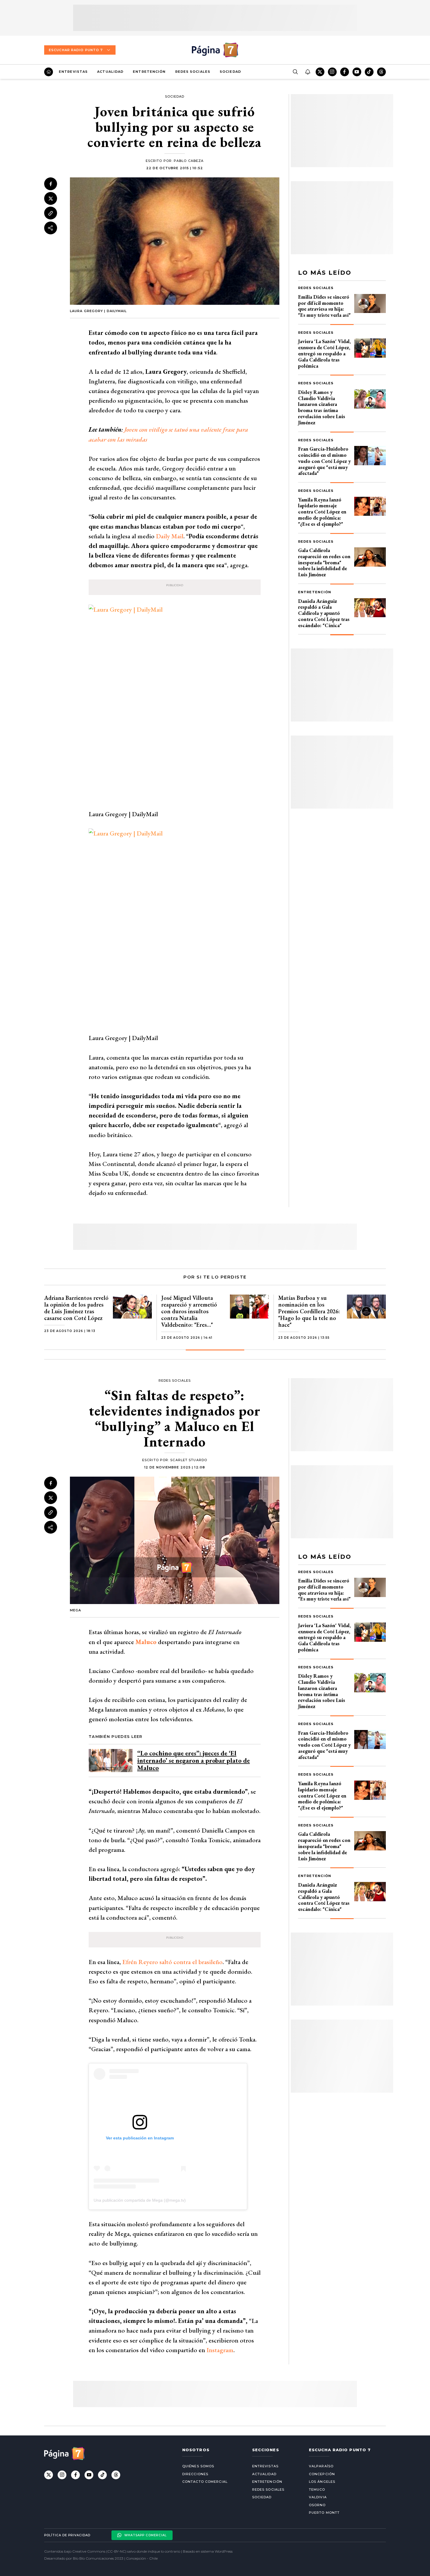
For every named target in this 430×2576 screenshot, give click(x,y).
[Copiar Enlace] (51, 213)
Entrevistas (73, 72)
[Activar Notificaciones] (307, 72)
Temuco (317, 2490)
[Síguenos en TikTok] (369, 72)
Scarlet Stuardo (189, 1460)
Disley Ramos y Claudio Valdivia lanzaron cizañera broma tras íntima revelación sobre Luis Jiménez (322, 407)
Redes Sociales (193, 72)
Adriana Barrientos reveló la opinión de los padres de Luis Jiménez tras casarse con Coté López (76, 1308)
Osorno (317, 2505)
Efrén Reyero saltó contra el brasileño (172, 1962)
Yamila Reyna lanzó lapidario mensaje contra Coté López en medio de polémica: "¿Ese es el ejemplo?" (322, 512)
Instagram (220, 2350)
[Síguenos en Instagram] (332, 72)
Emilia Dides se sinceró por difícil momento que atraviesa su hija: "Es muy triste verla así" (324, 306)
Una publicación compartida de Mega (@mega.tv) (140, 2200)
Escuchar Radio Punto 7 (76, 50)
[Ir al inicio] (49, 72)
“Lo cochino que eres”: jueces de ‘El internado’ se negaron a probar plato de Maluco (193, 1761)
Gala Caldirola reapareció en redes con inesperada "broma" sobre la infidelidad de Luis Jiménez (324, 562)
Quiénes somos (198, 2466)
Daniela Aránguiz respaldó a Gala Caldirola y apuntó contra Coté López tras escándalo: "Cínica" (324, 613)
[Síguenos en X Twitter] (320, 72)
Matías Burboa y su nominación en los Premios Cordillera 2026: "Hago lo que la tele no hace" (309, 1311)
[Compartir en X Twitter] (51, 199)
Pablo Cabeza (189, 161)
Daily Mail (170, 536)
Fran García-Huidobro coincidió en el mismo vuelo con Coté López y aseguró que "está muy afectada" (324, 461)
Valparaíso (321, 2466)
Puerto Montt (324, 2513)
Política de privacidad (67, 2535)
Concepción (322, 2474)
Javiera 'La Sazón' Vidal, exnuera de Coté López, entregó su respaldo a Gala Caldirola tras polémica (324, 353)
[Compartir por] (51, 228)
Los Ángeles (322, 2482)
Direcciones (195, 2474)
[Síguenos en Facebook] (345, 72)
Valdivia (318, 2497)
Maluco (146, 1642)
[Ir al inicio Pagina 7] (215, 50)
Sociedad (230, 72)
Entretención (149, 72)
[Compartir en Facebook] (51, 184)
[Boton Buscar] (295, 72)
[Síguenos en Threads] (381, 72)
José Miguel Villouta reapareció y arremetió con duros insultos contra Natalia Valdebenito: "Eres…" (189, 1311)
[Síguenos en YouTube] (357, 72)
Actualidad (110, 72)
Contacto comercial (205, 2482)
